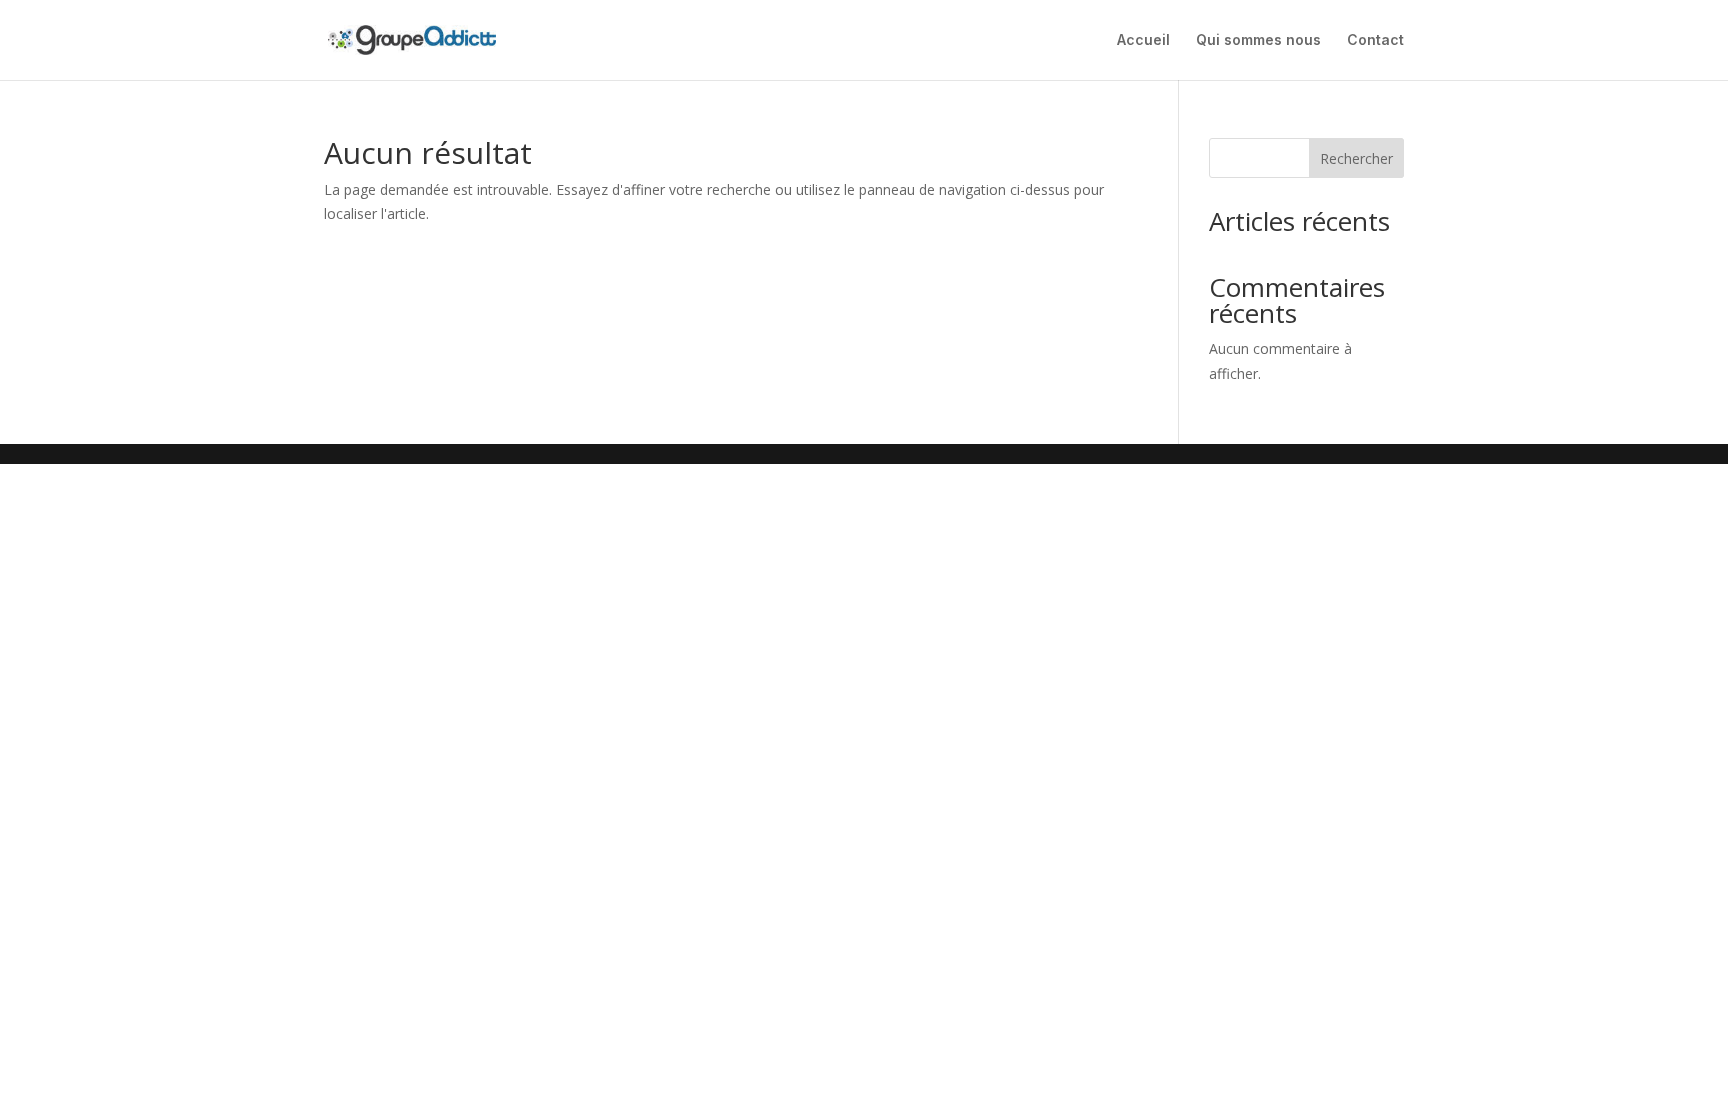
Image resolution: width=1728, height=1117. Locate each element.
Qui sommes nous (1258, 40)
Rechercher (1356, 158)
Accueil (1143, 40)
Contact (1375, 40)
